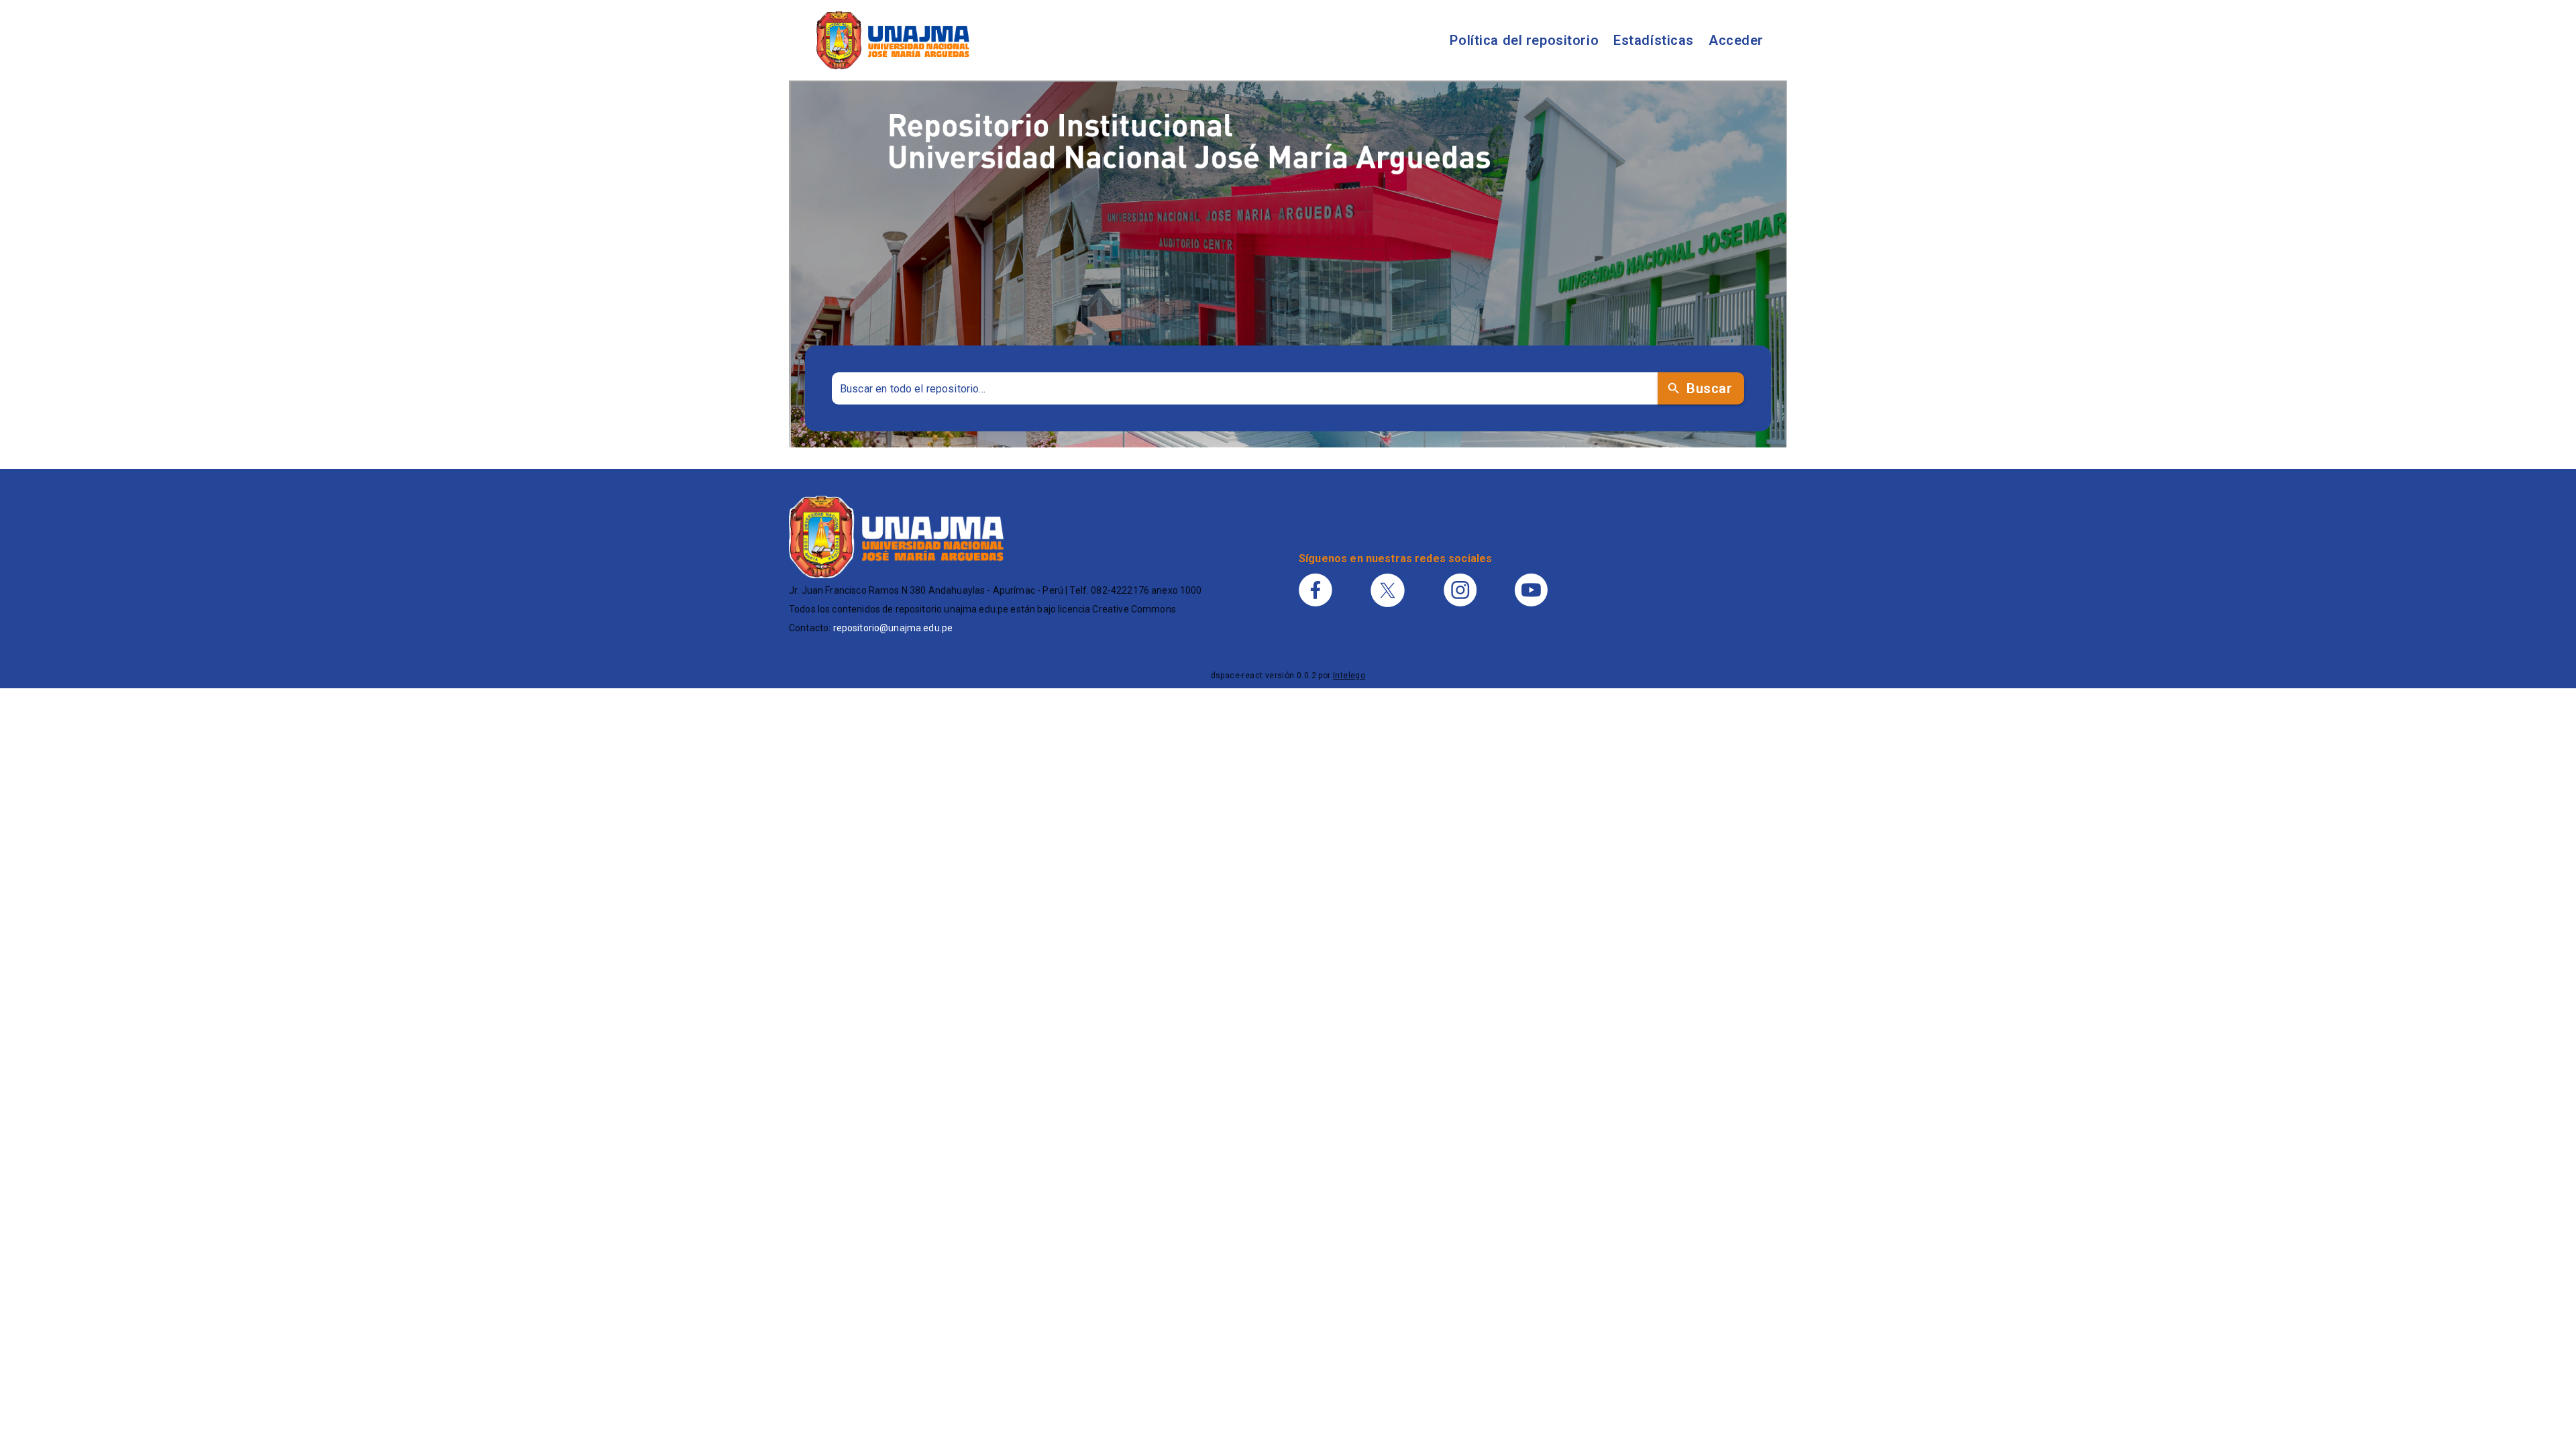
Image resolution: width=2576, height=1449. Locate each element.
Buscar (1709, 388)
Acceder (1736, 40)
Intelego (1349, 676)
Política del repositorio (1524, 40)
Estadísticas (1654, 40)
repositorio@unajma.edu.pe (893, 628)
